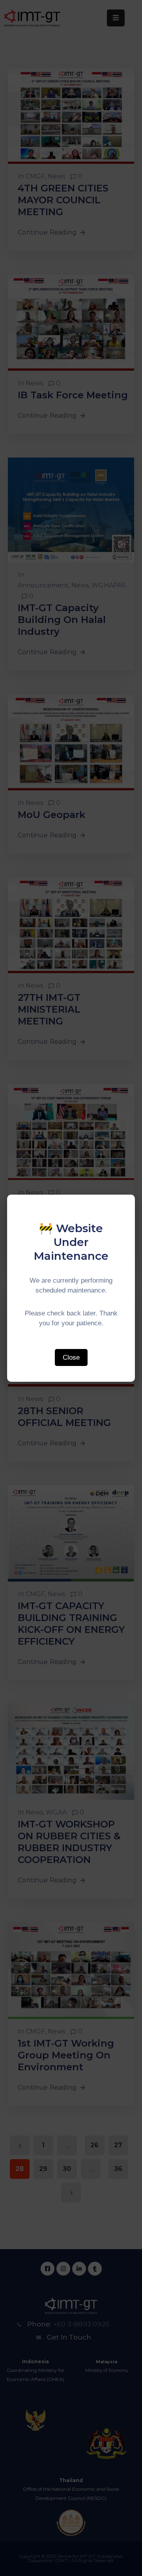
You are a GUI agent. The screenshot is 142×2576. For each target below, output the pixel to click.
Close (71, 1357)
